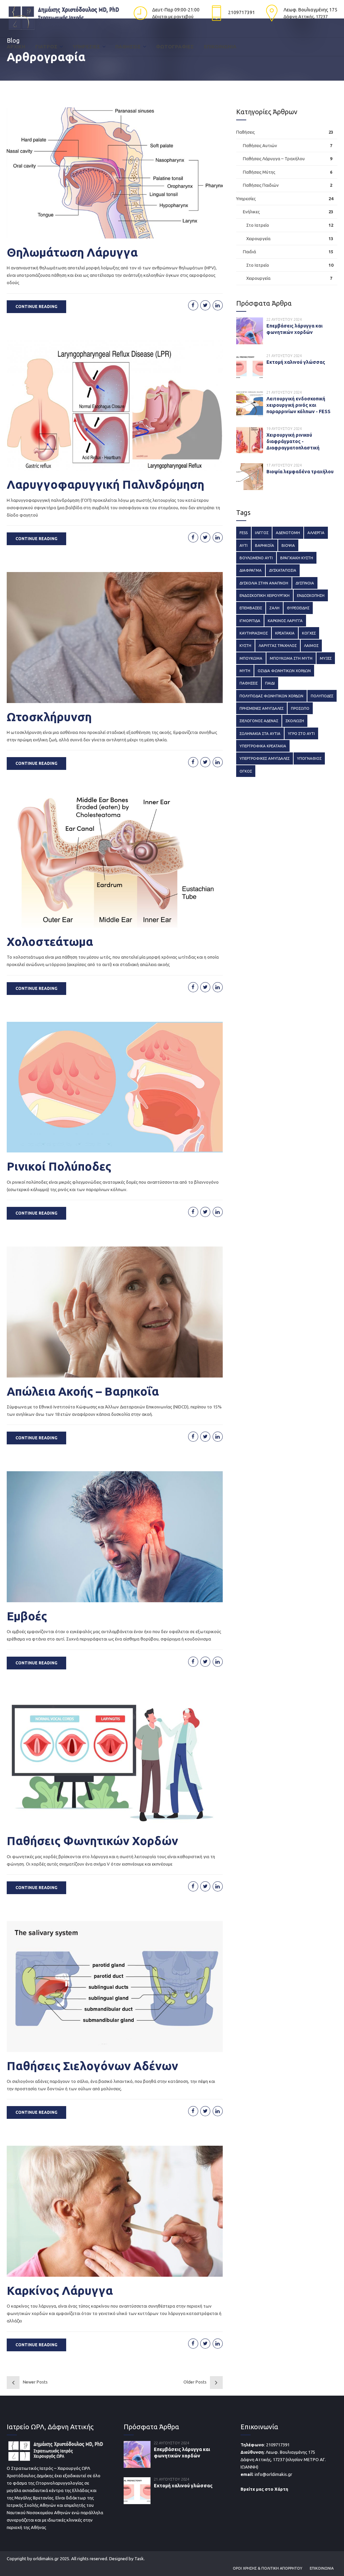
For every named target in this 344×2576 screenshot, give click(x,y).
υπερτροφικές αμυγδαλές (265, 758)
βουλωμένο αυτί (256, 558)
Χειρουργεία (258, 238)
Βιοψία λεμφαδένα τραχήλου (300, 472)
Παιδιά (249, 252)
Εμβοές (27, 1616)
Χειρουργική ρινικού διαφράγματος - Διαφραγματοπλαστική (293, 441)
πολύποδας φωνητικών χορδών (271, 696)
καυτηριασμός (254, 633)
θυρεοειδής (298, 608)
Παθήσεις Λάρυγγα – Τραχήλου (274, 159)
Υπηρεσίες (86, 47)
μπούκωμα (251, 658)
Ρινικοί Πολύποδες (59, 1166)
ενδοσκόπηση (311, 595)
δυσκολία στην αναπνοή (264, 583)
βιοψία (288, 545)
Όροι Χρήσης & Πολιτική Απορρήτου (268, 2568)
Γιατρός (46, 47)
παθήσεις (249, 683)
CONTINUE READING (36, 307)
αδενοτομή (288, 533)
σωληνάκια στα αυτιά (260, 733)
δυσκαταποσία (283, 570)
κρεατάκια (285, 633)
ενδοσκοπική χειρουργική (265, 595)
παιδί (270, 683)
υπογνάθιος (309, 758)
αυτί (244, 545)
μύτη (245, 671)
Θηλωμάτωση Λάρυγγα (72, 252)
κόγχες (309, 633)
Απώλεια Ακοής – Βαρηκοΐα (83, 1391)
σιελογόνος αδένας (259, 721)
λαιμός (311, 645)
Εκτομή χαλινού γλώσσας (296, 362)
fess (244, 533)
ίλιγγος (262, 533)
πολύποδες (322, 696)
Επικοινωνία (220, 47)
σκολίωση (295, 721)
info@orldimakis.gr (273, 2474)
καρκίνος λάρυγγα (285, 621)
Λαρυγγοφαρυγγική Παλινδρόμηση (105, 484)
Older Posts (195, 2382)
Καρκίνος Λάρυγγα (60, 2290)
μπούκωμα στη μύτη (291, 658)
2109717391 (278, 2445)
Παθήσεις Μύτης (259, 172)
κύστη (245, 645)
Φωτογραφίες (175, 47)
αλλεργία (316, 533)
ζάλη (274, 608)
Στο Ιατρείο (258, 225)
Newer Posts (35, 2382)
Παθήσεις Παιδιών (261, 185)
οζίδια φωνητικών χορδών (284, 671)
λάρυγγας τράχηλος (278, 645)
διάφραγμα (251, 570)
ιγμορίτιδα (250, 621)
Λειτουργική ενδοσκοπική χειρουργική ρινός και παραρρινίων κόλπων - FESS (298, 405)
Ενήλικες (251, 212)
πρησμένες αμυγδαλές (262, 708)
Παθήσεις (128, 47)
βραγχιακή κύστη (297, 558)
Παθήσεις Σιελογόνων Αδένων (92, 2066)
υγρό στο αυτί (301, 733)
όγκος (246, 771)
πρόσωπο (300, 708)
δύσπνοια (305, 583)
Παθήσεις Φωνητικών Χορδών (92, 1841)
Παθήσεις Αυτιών (260, 145)
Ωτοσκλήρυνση (49, 717)
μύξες (326, 658)
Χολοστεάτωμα (50, 942)
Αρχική (16, 47)
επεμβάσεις (251, 608)
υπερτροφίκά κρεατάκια (263, 746)
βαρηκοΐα (265, 545)
